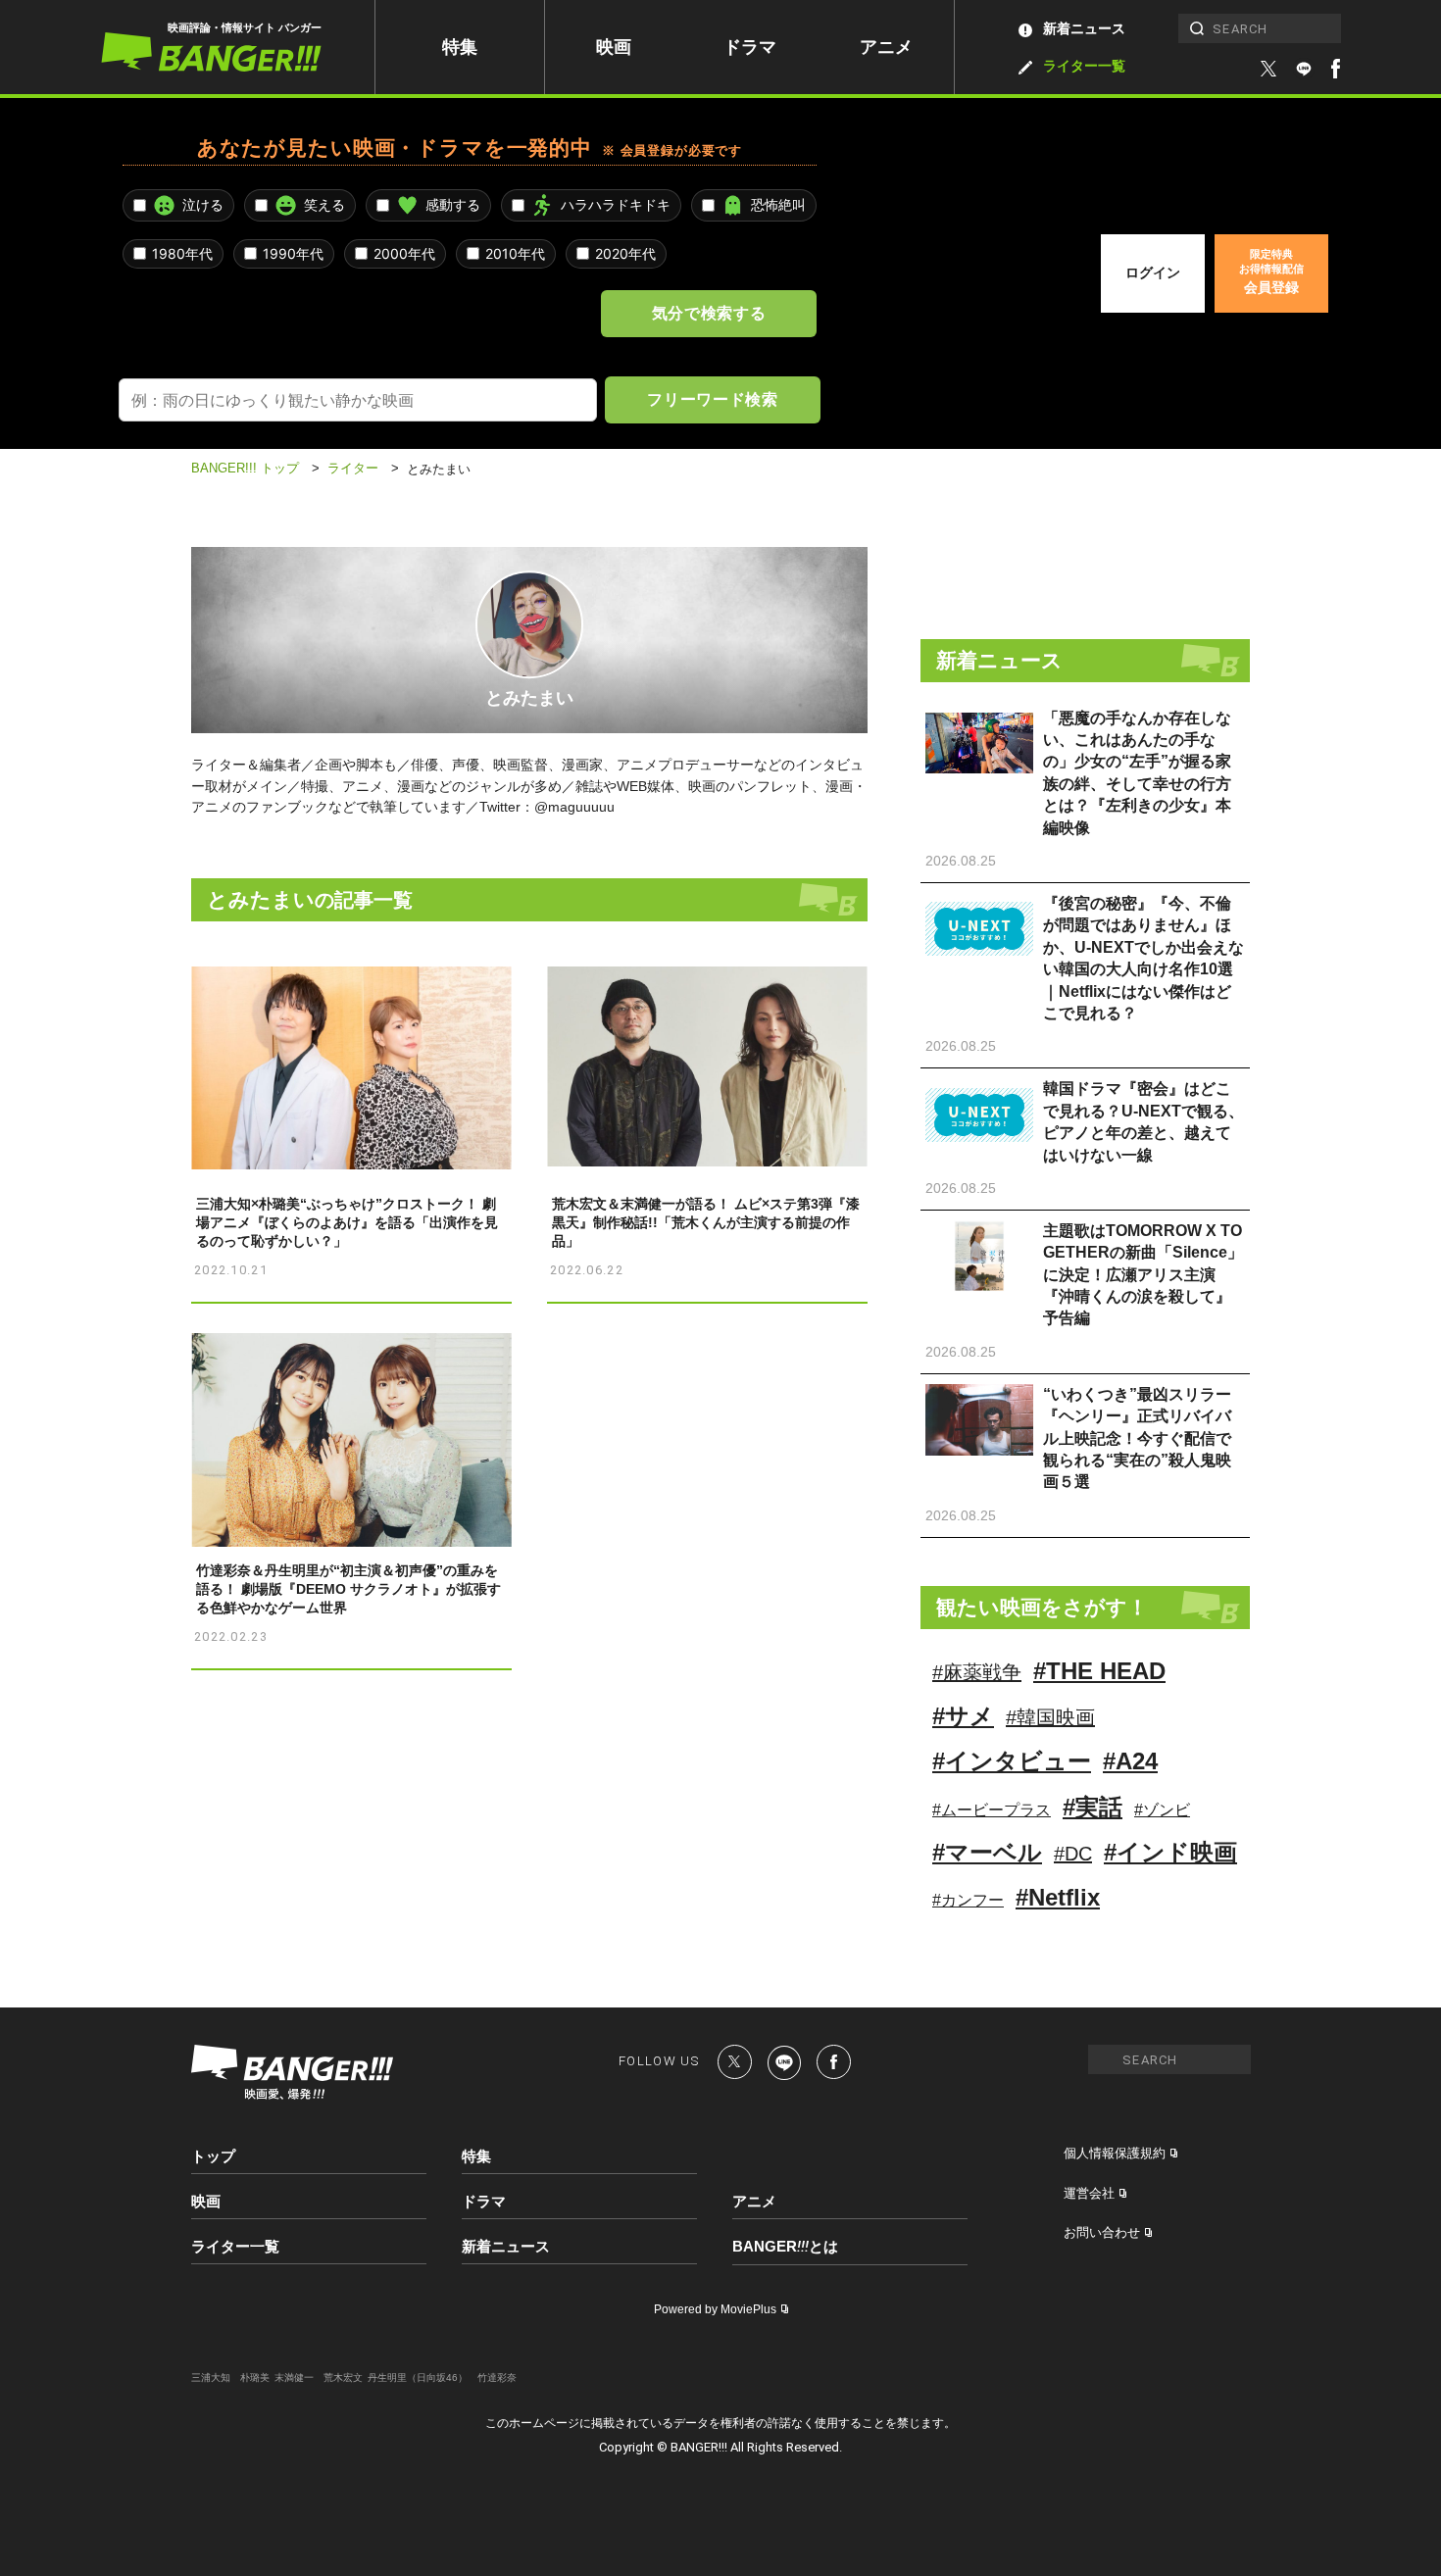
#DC (1073, 1854)
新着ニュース (1084, 28)
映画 (614, 47)
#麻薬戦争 (977, 1672)
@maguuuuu (574, 807)
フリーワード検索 (712, 399)
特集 (460, 47)
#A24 (1130, 1761)
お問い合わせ (1102, 2232)
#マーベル (987, 1852)
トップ (213, 2156)
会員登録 (1271, 272)
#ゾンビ (1162, 1810)
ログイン (1153, 272)
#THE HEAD (1099, 1671)
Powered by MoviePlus (715, 2309)
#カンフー (968, 1900)
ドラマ (750, 47)
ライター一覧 (1084, 66)
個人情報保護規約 (1115, 2153)
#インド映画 (1170, 1852)
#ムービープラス (992, 1810)
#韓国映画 (1050, 1717)
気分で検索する (709, 313)
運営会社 (1089, 2193)
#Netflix (1058, 1897)
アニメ (886, 47)
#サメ (963, 1716)
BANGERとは (785, 2247)
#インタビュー (1012, 1761)
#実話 (1093, 1807)
